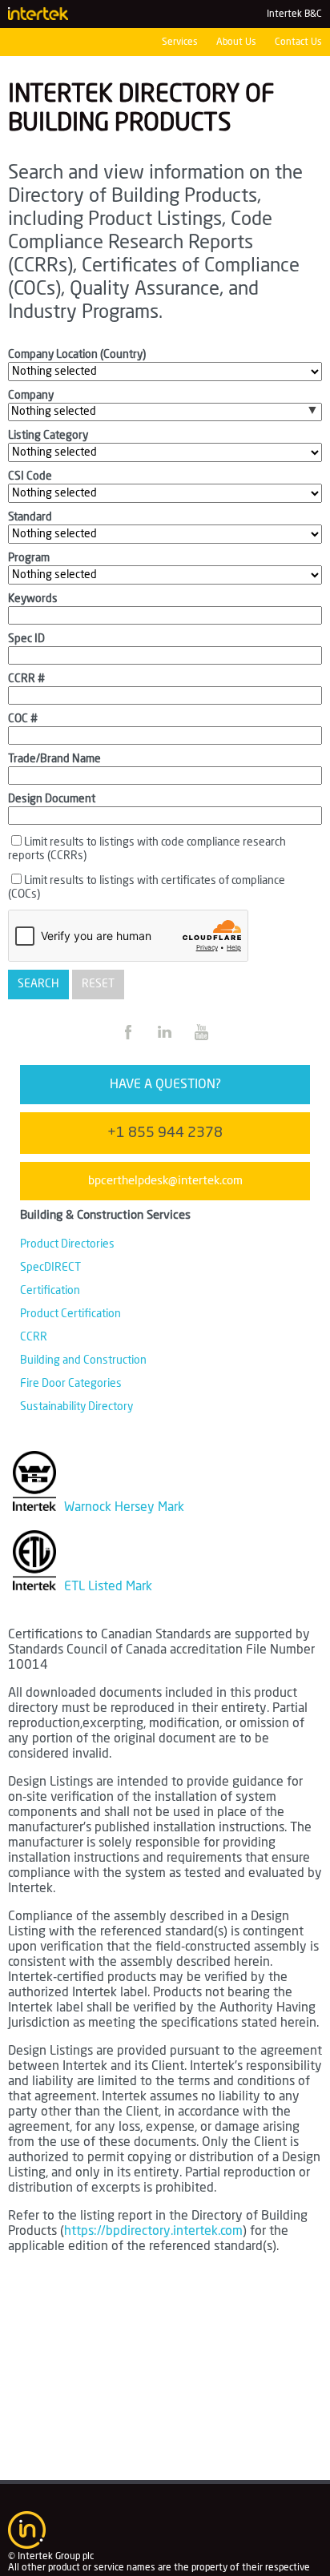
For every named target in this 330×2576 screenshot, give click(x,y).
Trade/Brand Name (54, 759)
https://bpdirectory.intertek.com (153, 2231)
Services (180, 42)
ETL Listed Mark (107, 1586)
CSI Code (30, 476)
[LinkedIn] (167, 1041)
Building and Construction (83, 1360)
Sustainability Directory (76, 1407)
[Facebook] (130, 1041)
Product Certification (70, 1314)
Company (31, 396)
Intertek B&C (294, 14)
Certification (50, 1291)
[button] (312, 410)
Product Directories (67, 1244)
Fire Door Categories (71, 1384)
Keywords (33, 599)
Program (29, 558)
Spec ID (26, 639)
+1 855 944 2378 (165, 1133)
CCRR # (26, 679)
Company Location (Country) (77, 355)
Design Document (52, 799)
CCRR (34, 1337)
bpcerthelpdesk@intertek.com (165, 1181)
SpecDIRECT (50, 1268)
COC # (23, 719)
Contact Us (298, 42)
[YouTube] (202, 1041)
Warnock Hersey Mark (123, 1507)
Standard (30, 517)
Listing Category (48, 436)
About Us (236, 42)
